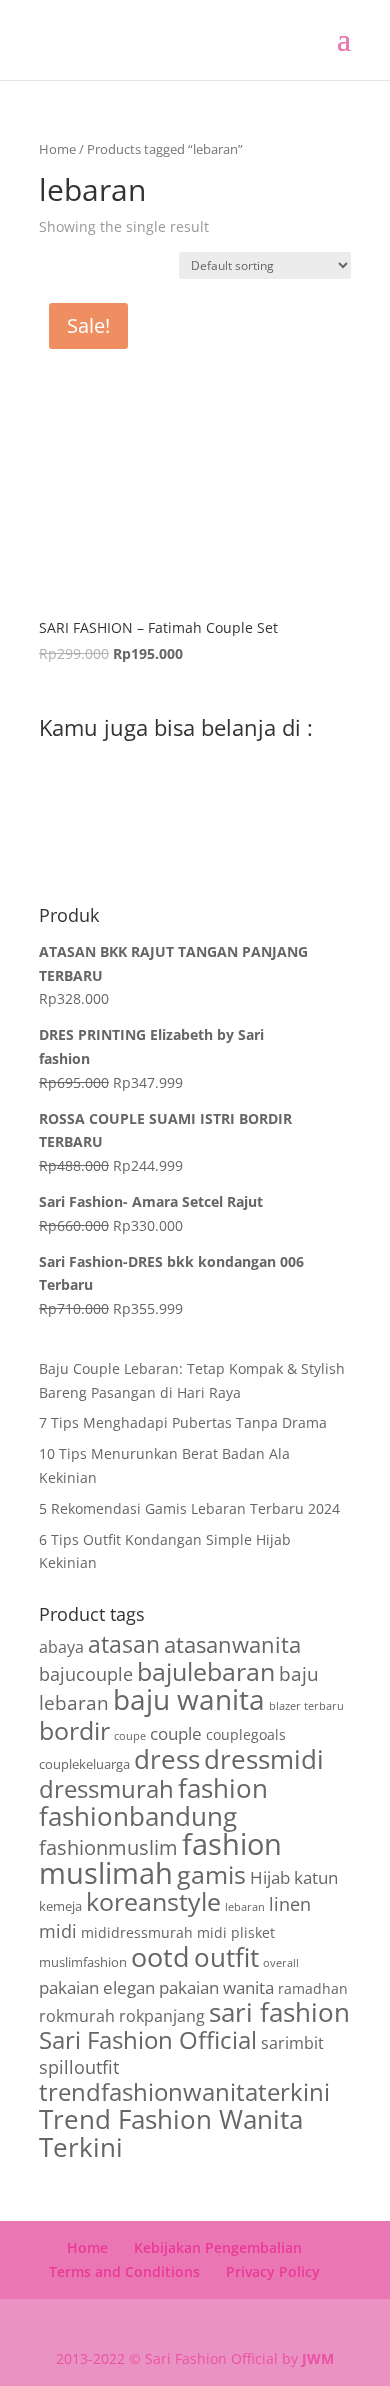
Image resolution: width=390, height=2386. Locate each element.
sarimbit (292, 2043)
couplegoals (246, 1734)
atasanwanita (232, 1644)
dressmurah (106, 1789)
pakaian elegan (97, 1987)
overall (281, 1963)
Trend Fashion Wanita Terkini (171, 2133)
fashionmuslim (108, 1847)
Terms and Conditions (124, 2271)
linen (290, 1904)
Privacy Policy (273, 2271)
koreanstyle (153, 1901)
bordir (74, 1730)
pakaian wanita (216, 1987)
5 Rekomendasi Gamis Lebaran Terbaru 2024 (189, 1508)
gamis (211, 1874)
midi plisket (236, 1932)
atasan (124, 1644)
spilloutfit (79, 2067)
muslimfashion (83, 1962)
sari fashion (279, 2012)
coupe (130, 1736)
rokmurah (77, 2016)
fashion (223, 1788)
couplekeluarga (84, 1764)
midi (58, 1931)
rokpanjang (162, 2016)
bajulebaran (206, 1671)
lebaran (245, 1907)
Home (57, 149)
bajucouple (86, 1674)
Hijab (270, 1877)
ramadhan (313, 1988)
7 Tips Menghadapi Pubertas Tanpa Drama (183, 1422)
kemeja (60, 1906)
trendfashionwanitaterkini (184, 2092)
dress (167, 1759)
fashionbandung (138, 1816)
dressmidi (264, 1759)
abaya (61, 1647)
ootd (160, 1956)
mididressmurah (137, 1932)
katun (316, 1877)
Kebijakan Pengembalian (218, 2247)
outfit (226, 1957)
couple (176, 1733)
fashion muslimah (160, 1858)
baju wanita (189, 1699)
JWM (318, 2358)
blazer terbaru (306, 1706)
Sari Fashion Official (148, 2039)
